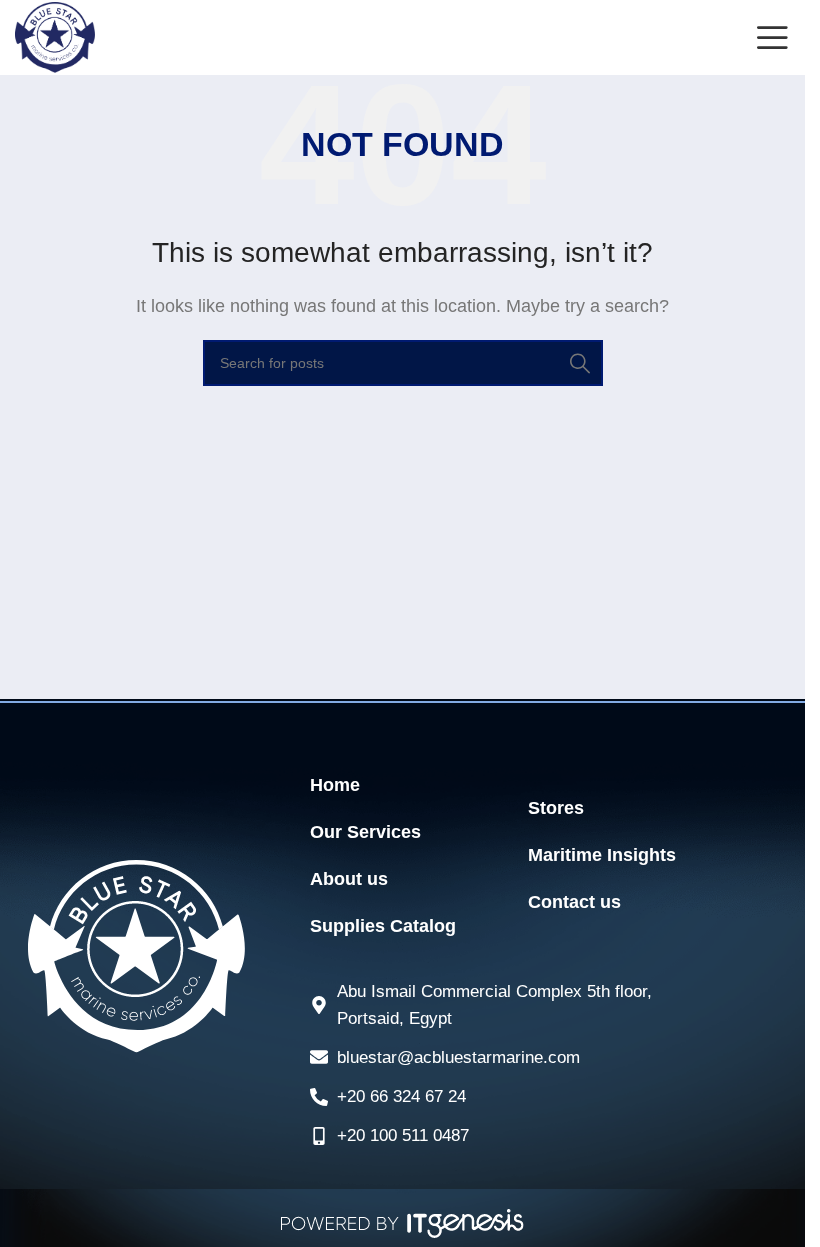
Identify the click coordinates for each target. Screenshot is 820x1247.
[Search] (580, 363)
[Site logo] (55, 36)
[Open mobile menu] (772, 38)
